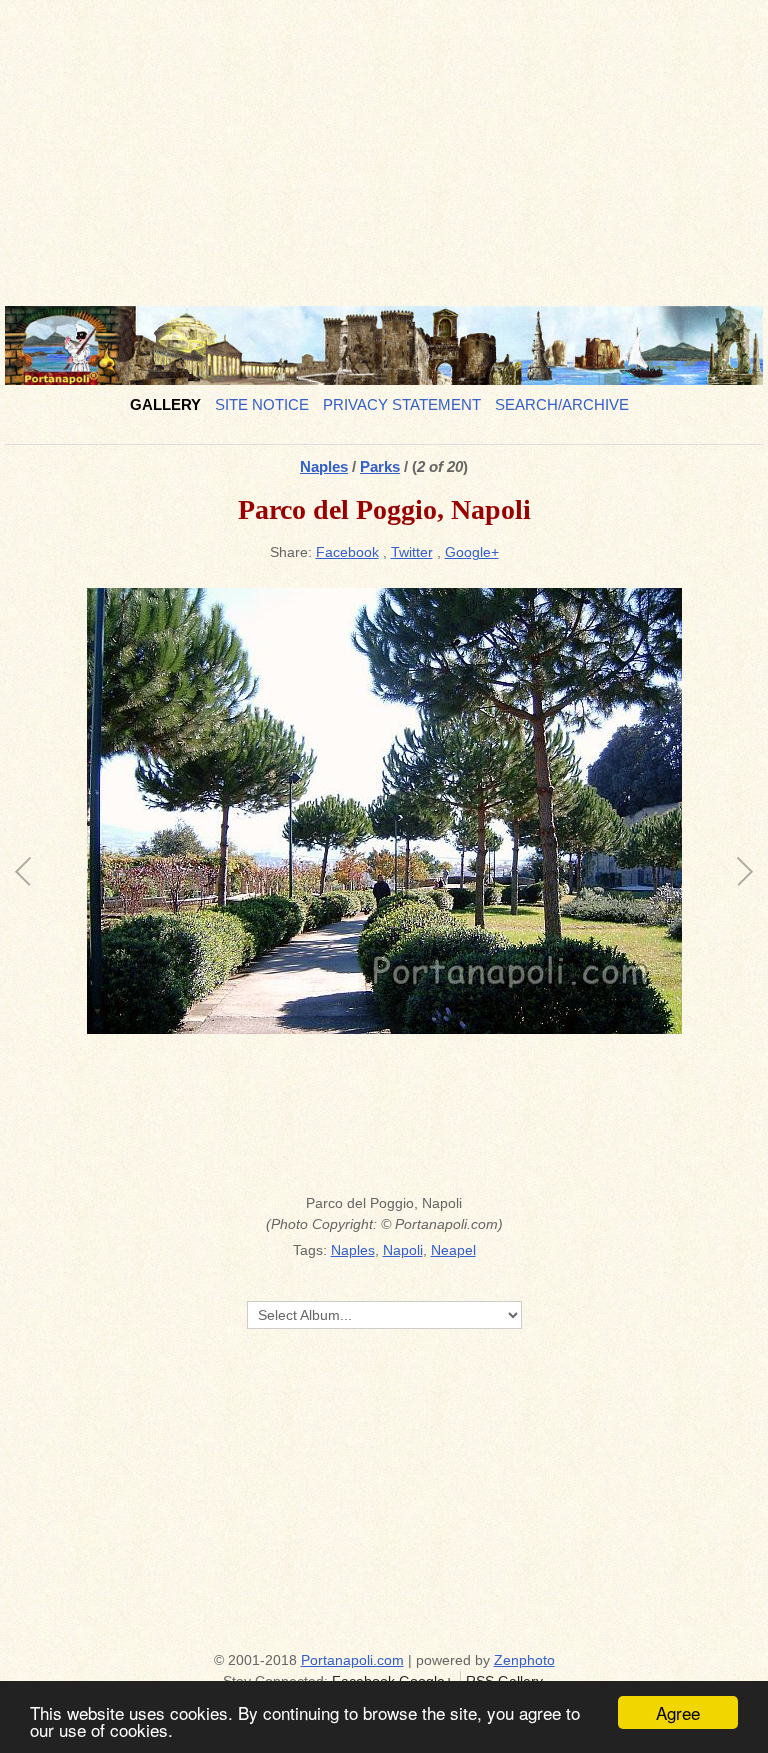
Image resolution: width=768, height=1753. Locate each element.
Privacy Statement (402, 404)
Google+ (472, 552)
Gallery (165, 404)
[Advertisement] (384, 145)
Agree (678, 1712)
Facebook (347, 552)
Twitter (412, 552)
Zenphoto (524, 1660)
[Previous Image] (204, 885)
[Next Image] (563, 885)
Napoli (403, 1250)
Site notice (262, 404)
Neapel (453, 1250)
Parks (380, 466)
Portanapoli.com (352, 1660)
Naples (324, 466)
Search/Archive (562, 404)
